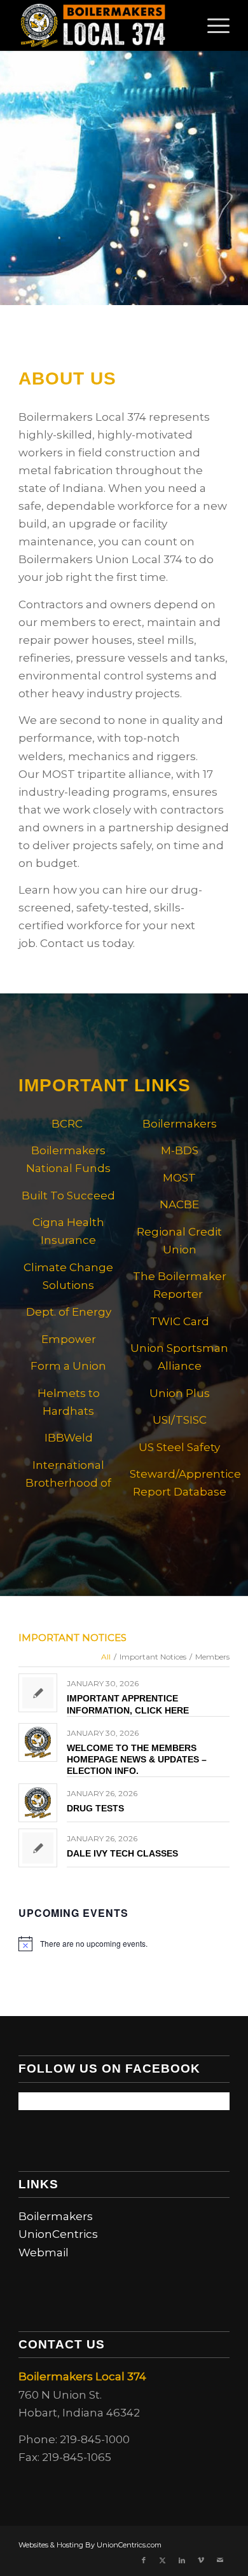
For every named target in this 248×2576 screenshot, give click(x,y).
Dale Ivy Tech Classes (122, 1853)
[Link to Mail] (220, 2560)
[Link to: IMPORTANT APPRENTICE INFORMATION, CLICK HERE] (38, 1693)
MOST (179, 1178)
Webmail (44, 2252)
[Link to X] (163, 2560)
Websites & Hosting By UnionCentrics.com (90, 2545)
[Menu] (212, 25)
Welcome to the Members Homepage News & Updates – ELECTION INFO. (137, 1759)
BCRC (68, 1124)
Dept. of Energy (69, 1312)
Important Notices (72, 1638)
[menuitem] (212, 25)
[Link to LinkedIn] (182, 2560)
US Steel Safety (179, 1447)
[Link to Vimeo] (201, 2560)
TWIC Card (180, 1321)
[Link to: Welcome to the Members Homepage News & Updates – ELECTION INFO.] (38, 1742)
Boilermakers (56, 2216)
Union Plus (180, 1393)
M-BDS (180, 1150)
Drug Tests (95, 1808)
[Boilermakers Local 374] (103, 25)
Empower (69, 1339)
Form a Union (68, 1366)
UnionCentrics (58, 2234)
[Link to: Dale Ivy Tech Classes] (38, 1848)
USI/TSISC (180, 1420)
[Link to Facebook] (144, 2560)
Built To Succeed (68, 1196)
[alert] (124, 1944)
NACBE (179, 1204)
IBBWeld (69, 1438)
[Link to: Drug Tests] (38, 1803)
